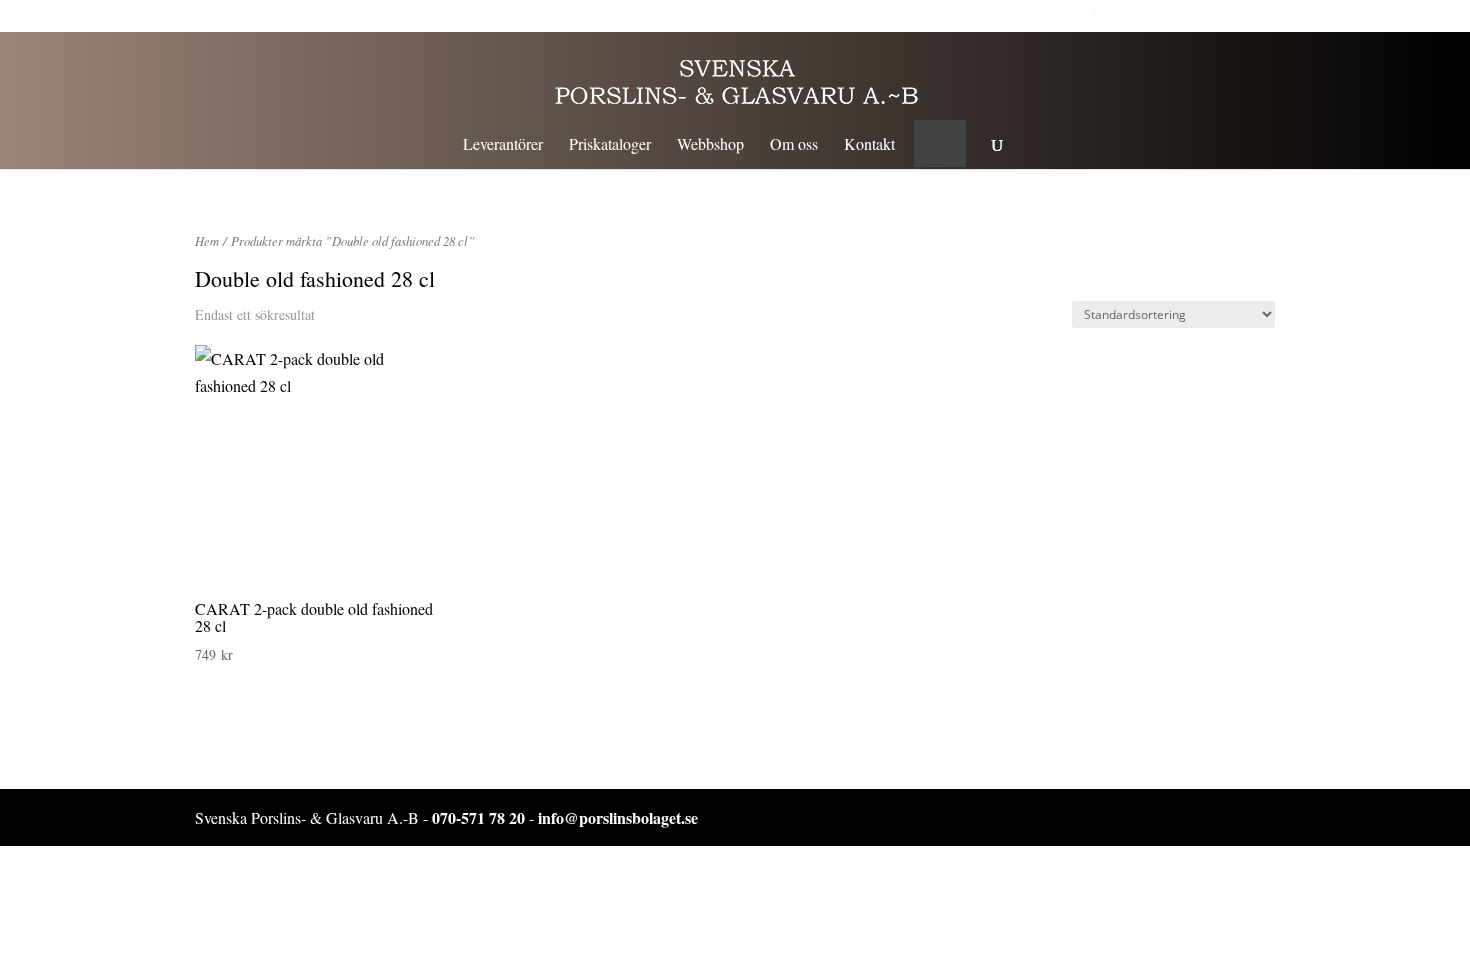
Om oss (794, 145)
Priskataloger (610, 145)
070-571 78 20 (478, 817)
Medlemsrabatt (1233, 13)
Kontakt (869, 145)
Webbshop (710, 145)
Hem (207, 240)
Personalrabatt (1133, 13)
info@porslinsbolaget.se (618, 817)
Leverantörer (503, 145)
